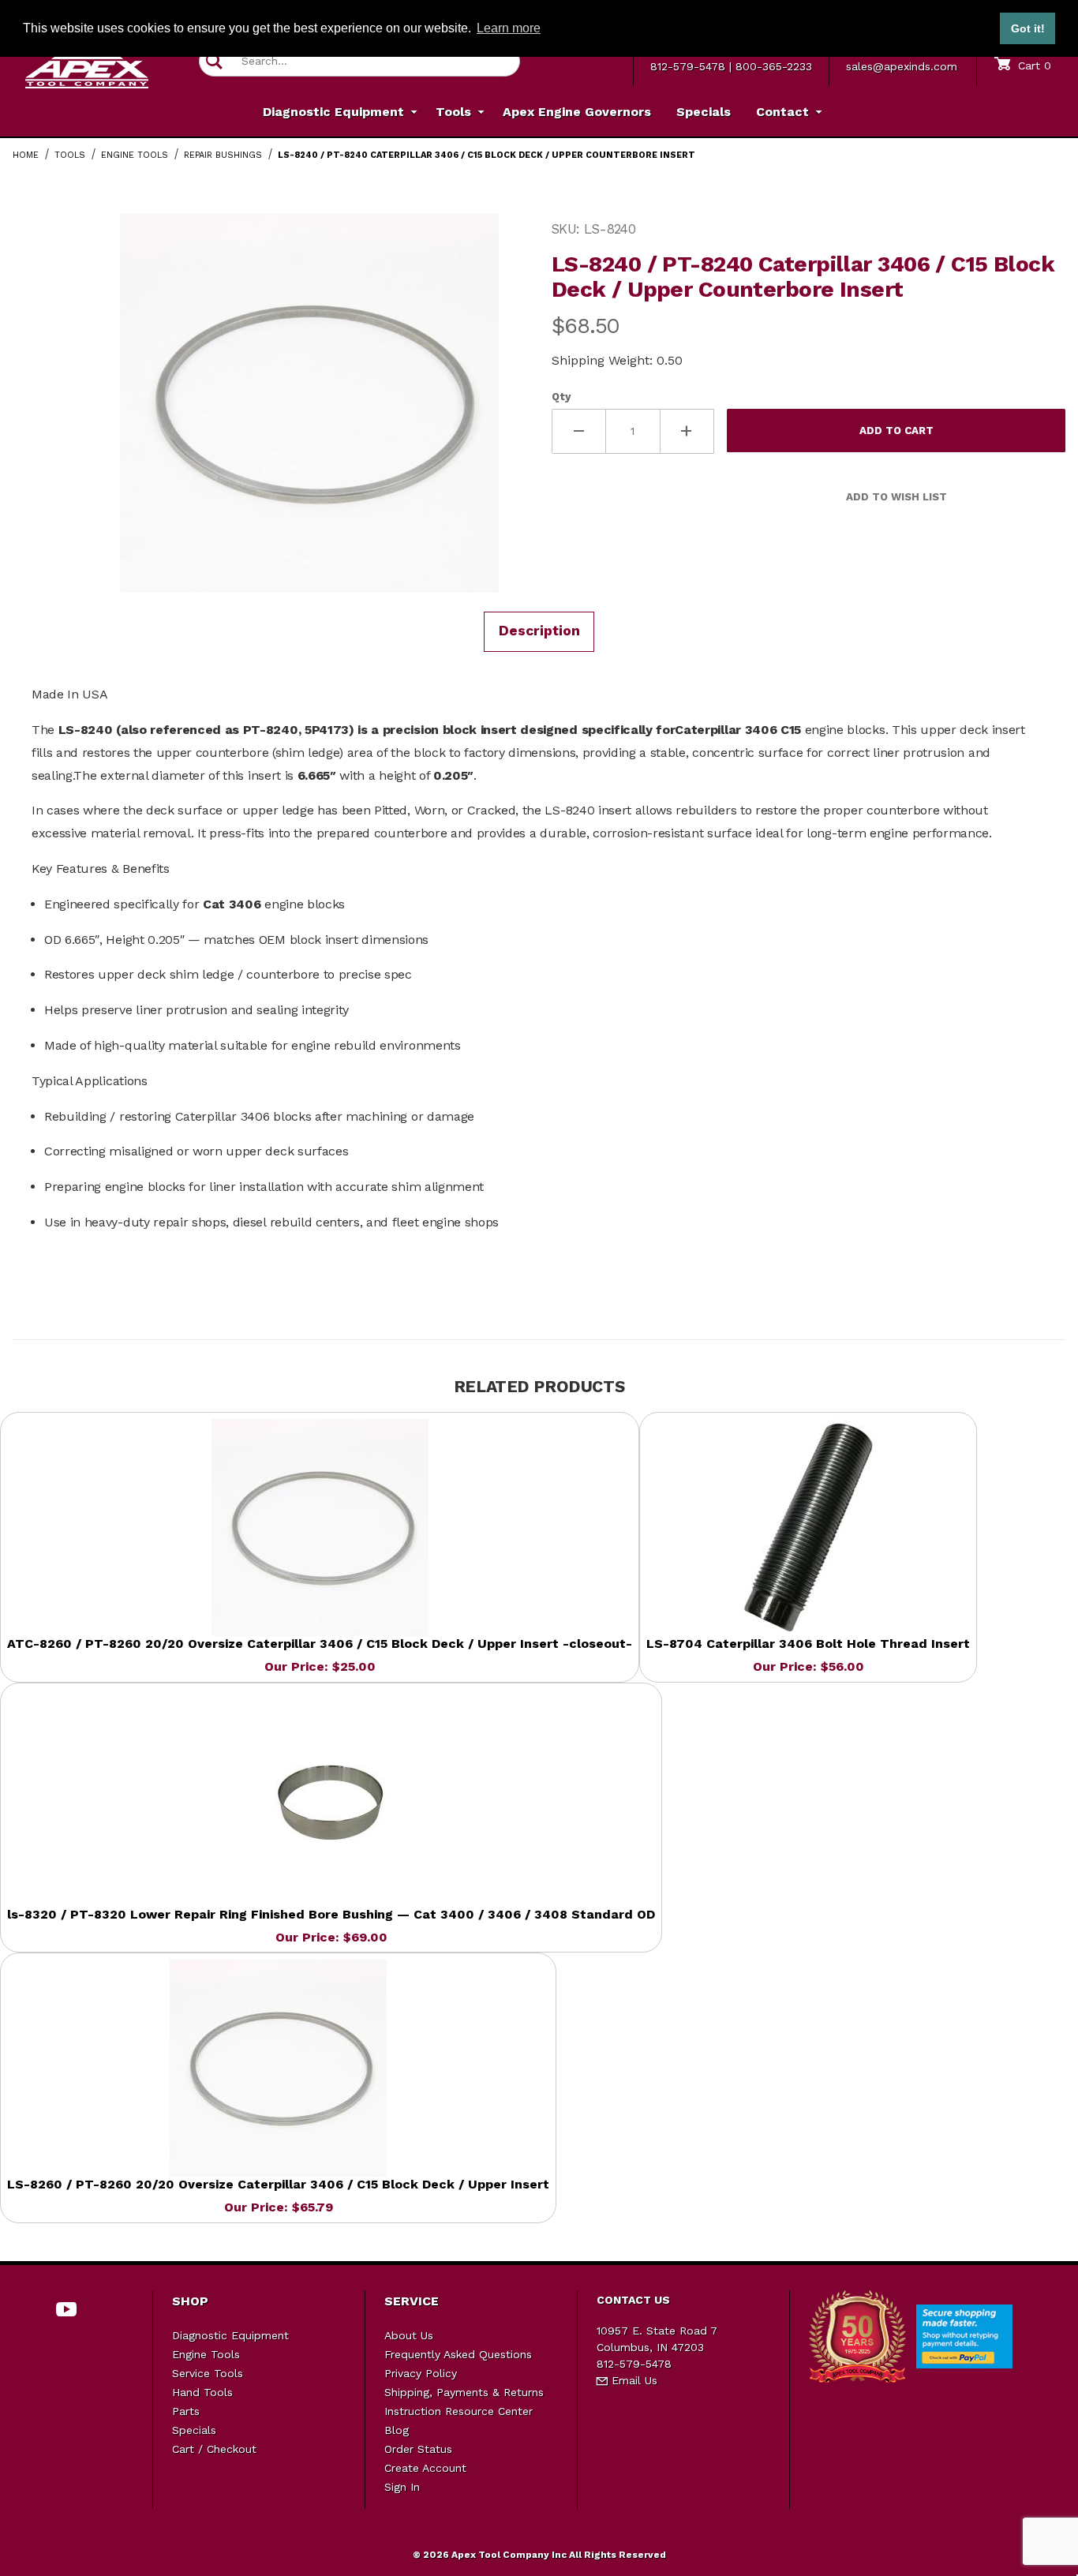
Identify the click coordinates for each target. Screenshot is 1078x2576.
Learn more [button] (509, 28)
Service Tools (208, 2373)
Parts (186, 2411)
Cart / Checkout (214, 2449)
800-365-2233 (774, 66)
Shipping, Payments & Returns (464, 2392)
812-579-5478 (688, 66)
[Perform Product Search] (214, 61)
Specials (194, 2430)
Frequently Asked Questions (458, 2354)
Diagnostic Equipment (230, 2335)
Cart (1033, 66)
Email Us (633, 2380)
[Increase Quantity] (688, 431)
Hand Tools (202, 2392)
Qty (561, 397)
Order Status (418, 2449)
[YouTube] (67, 2309)
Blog (397, 2430)
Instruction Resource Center (459, 2411)
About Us (409, 2335)
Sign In (402, 2487)
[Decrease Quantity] (579, 431)
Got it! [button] (1028, 28)
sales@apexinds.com (902, 66)
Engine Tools (206, 2354)
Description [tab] (539, 631)
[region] (44, 397)
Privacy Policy (421, 2373)
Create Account (425, 2468)
